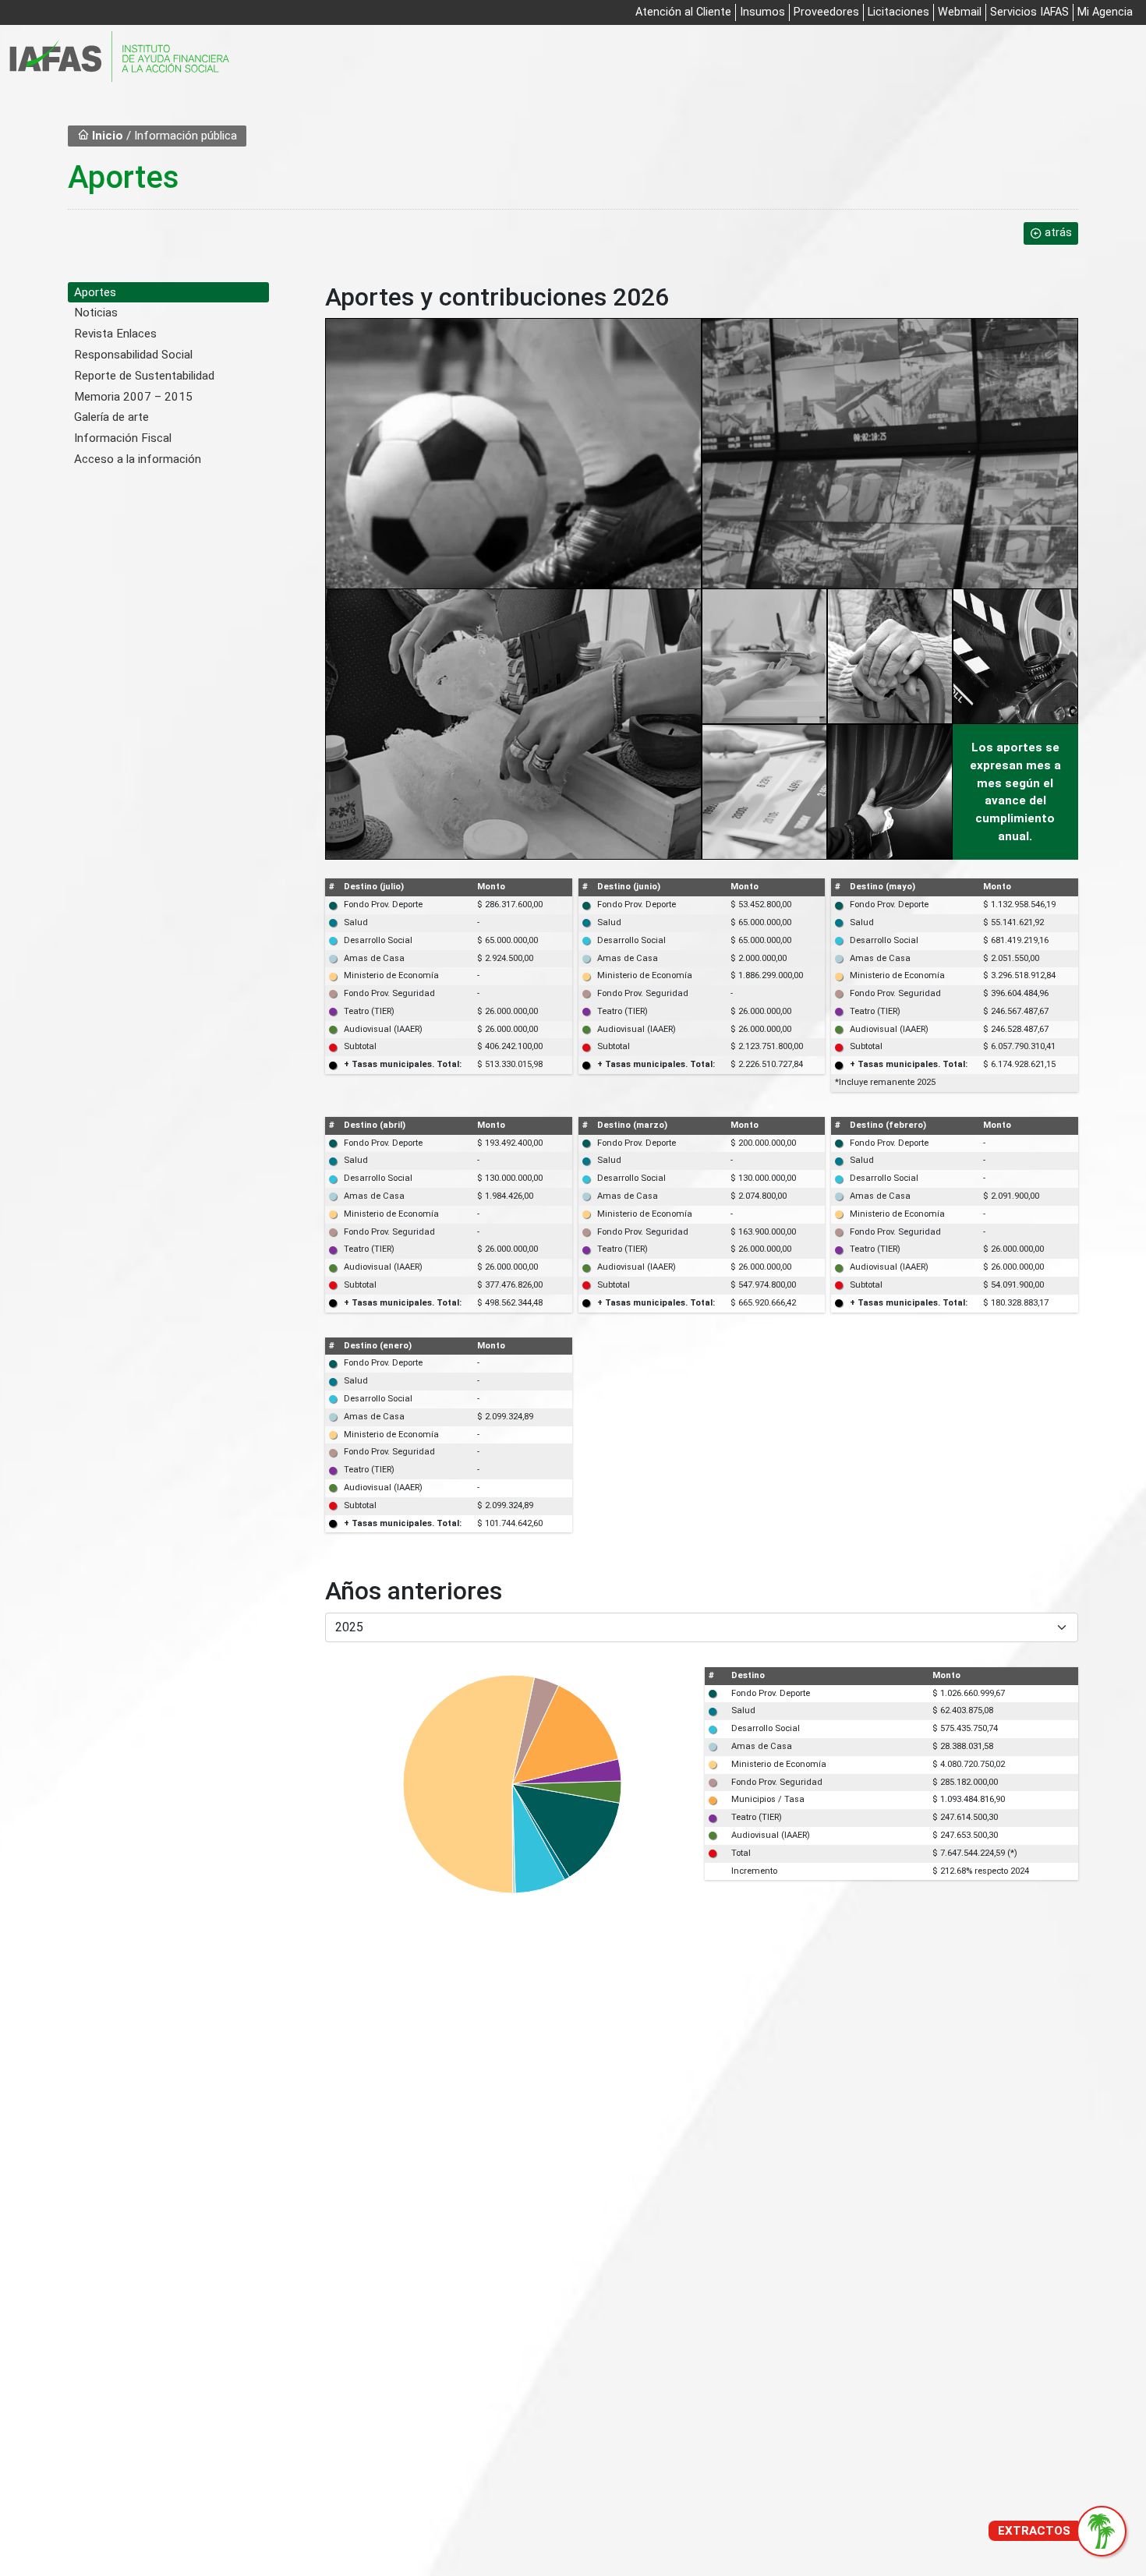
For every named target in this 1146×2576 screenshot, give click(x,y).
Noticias (96, 313)
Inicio (106, 136)
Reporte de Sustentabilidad (144, 376)
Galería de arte (111, 417)
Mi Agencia (1105, 12)
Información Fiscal (123, 438)
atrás (1058, 233)
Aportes (95, 292)
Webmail (960, 12)
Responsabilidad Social (133, 355)
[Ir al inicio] (119, 57)
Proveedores (826, 12)
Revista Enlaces (115, 334)
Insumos (762, 12)
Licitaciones (898, 12)
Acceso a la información (138, 459)
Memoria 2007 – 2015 (133, 397)
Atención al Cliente (683, 12)
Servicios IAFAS (1029, 12)
